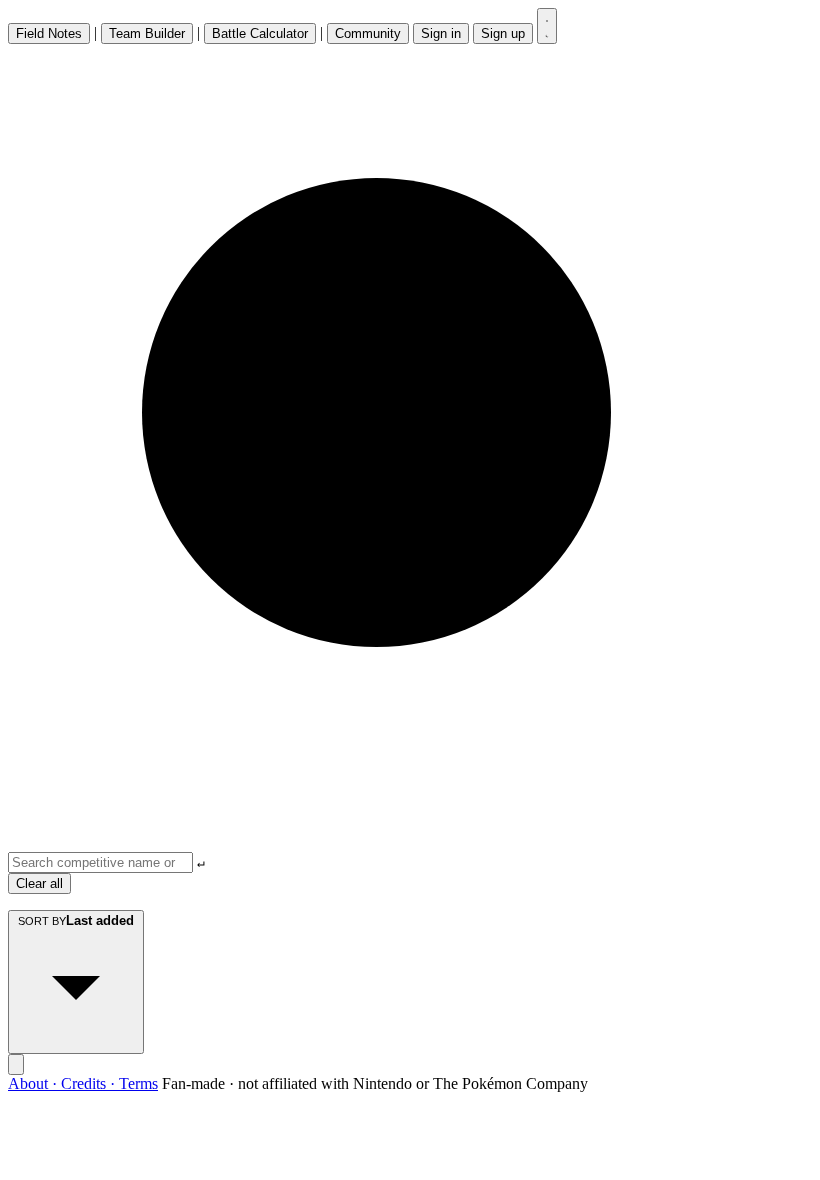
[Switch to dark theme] (547, 26)
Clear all (39, 883)
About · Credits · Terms (83, 1083)
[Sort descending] (16, 1064)
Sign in (441, 33)
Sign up (503, 33)
